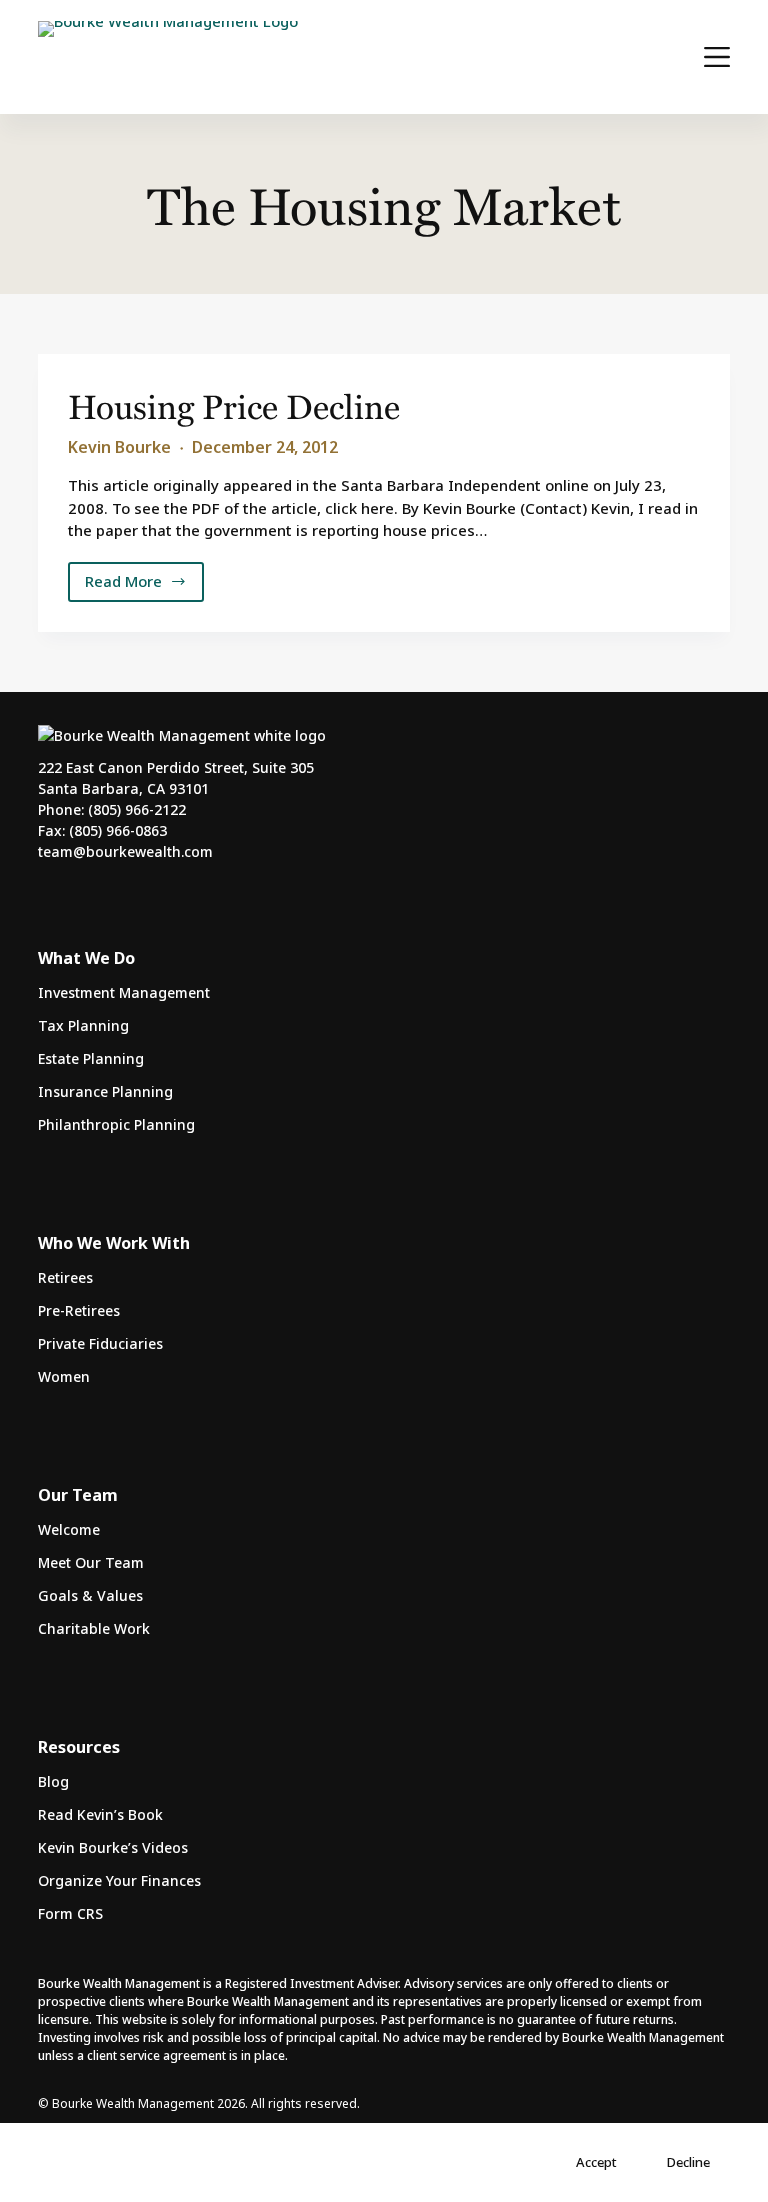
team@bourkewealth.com (125, 851)
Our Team (78, 1495)
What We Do (86, 958)
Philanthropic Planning (116, 1124)
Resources (79, 1747)
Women (64, 1376)
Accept (596, 2162)
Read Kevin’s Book (100, 1814)
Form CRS (70, 1913)
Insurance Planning (105, 1091)
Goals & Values (90, 1595)
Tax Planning (83, 1025)
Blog (53, 1781)
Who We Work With (114, 1243)
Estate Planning (91, 1058)
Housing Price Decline (234, 405)
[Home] (168, 57)
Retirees (65, 1277)
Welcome (69, 1529)
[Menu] (717, 57)
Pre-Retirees (79, 1310)
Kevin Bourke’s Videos (113, 1847)
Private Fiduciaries (100, 1343)
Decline (688, 2162)
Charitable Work (94, 1628)
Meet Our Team (91, 1562)
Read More (139, 586)
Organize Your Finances (119, 1880)
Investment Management (124, 992)
